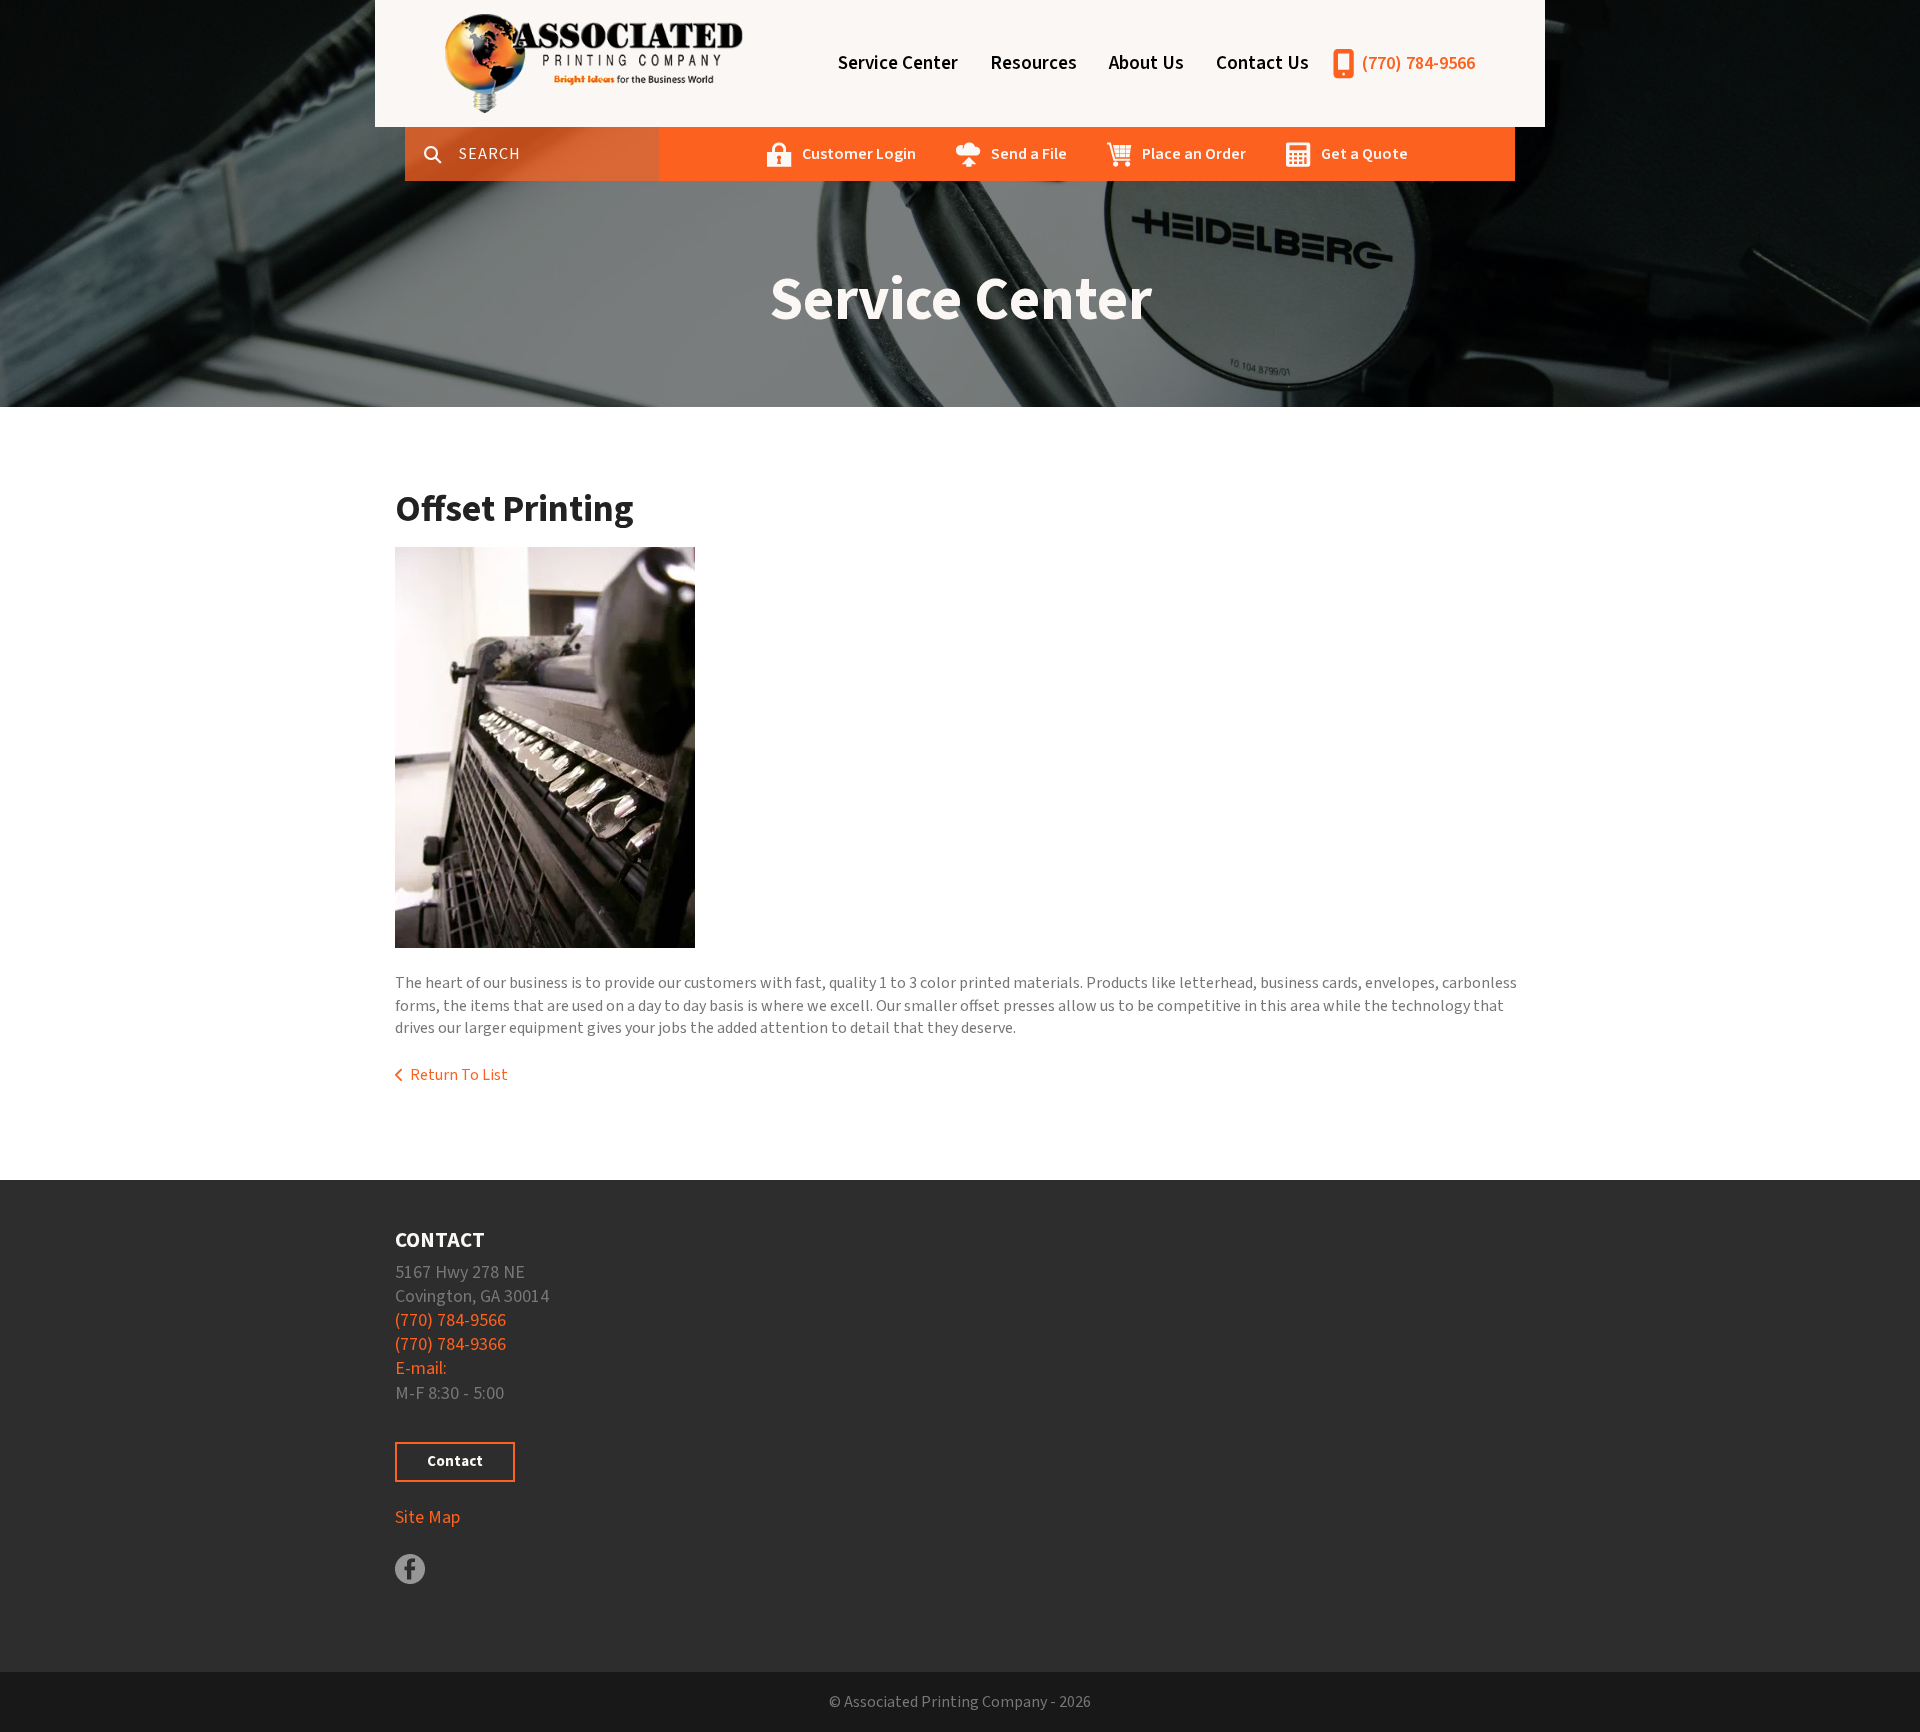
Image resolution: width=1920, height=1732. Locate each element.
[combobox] (559, 154)
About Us (1146, 63)
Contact (455, 1461)
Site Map (427, 1517)
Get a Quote (1364, 154)
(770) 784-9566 (1418, 63)
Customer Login (859, 154)
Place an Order (1194, 154)
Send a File (1029, 154)
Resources (1033, 63)
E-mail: (421, 1368)
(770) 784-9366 (450, 1344)
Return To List (459, 1075)
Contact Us (1262, 63)
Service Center (898, 63)
